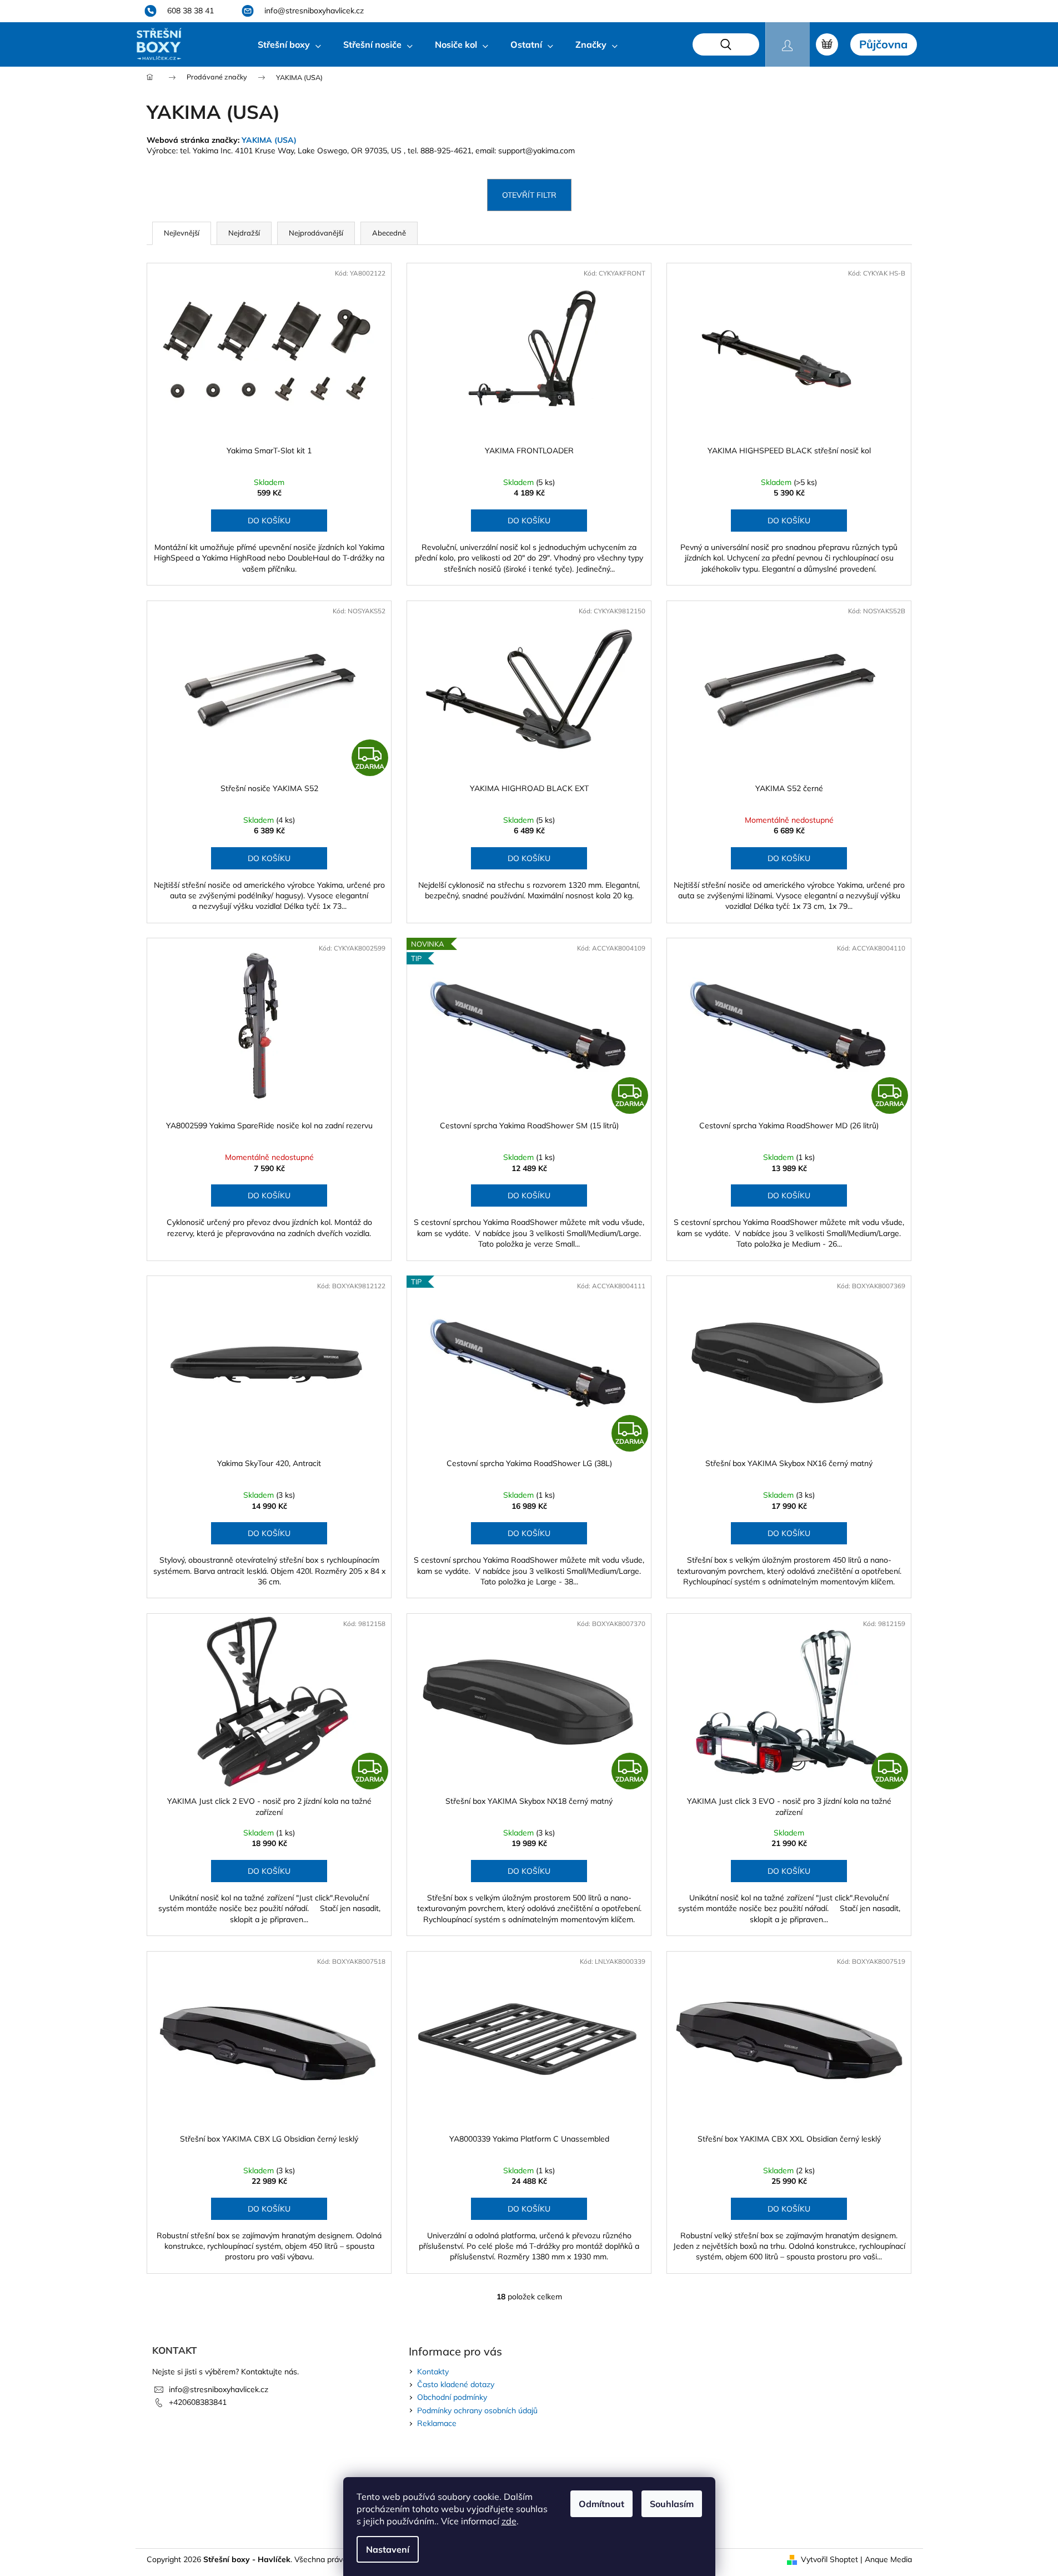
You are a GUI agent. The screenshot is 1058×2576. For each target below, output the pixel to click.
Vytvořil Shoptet (829, 2559)
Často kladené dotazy (456, 2384)
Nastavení (388, 2549)
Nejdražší (244, 233)
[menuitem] (289, 44)
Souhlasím (672, 2504)
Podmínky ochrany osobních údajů (477, 2410)
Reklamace (437, 2423)
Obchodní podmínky (452, 2397)
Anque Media (888, 2559)
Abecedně (389, 233)
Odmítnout (601, 2504)
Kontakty (433, 2372)
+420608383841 (198, 2402)
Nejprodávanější (316, 233)
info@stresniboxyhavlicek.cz (219, 2389)
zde (509, 2521)
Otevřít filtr (529, 195)
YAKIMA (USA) (269, 140)
